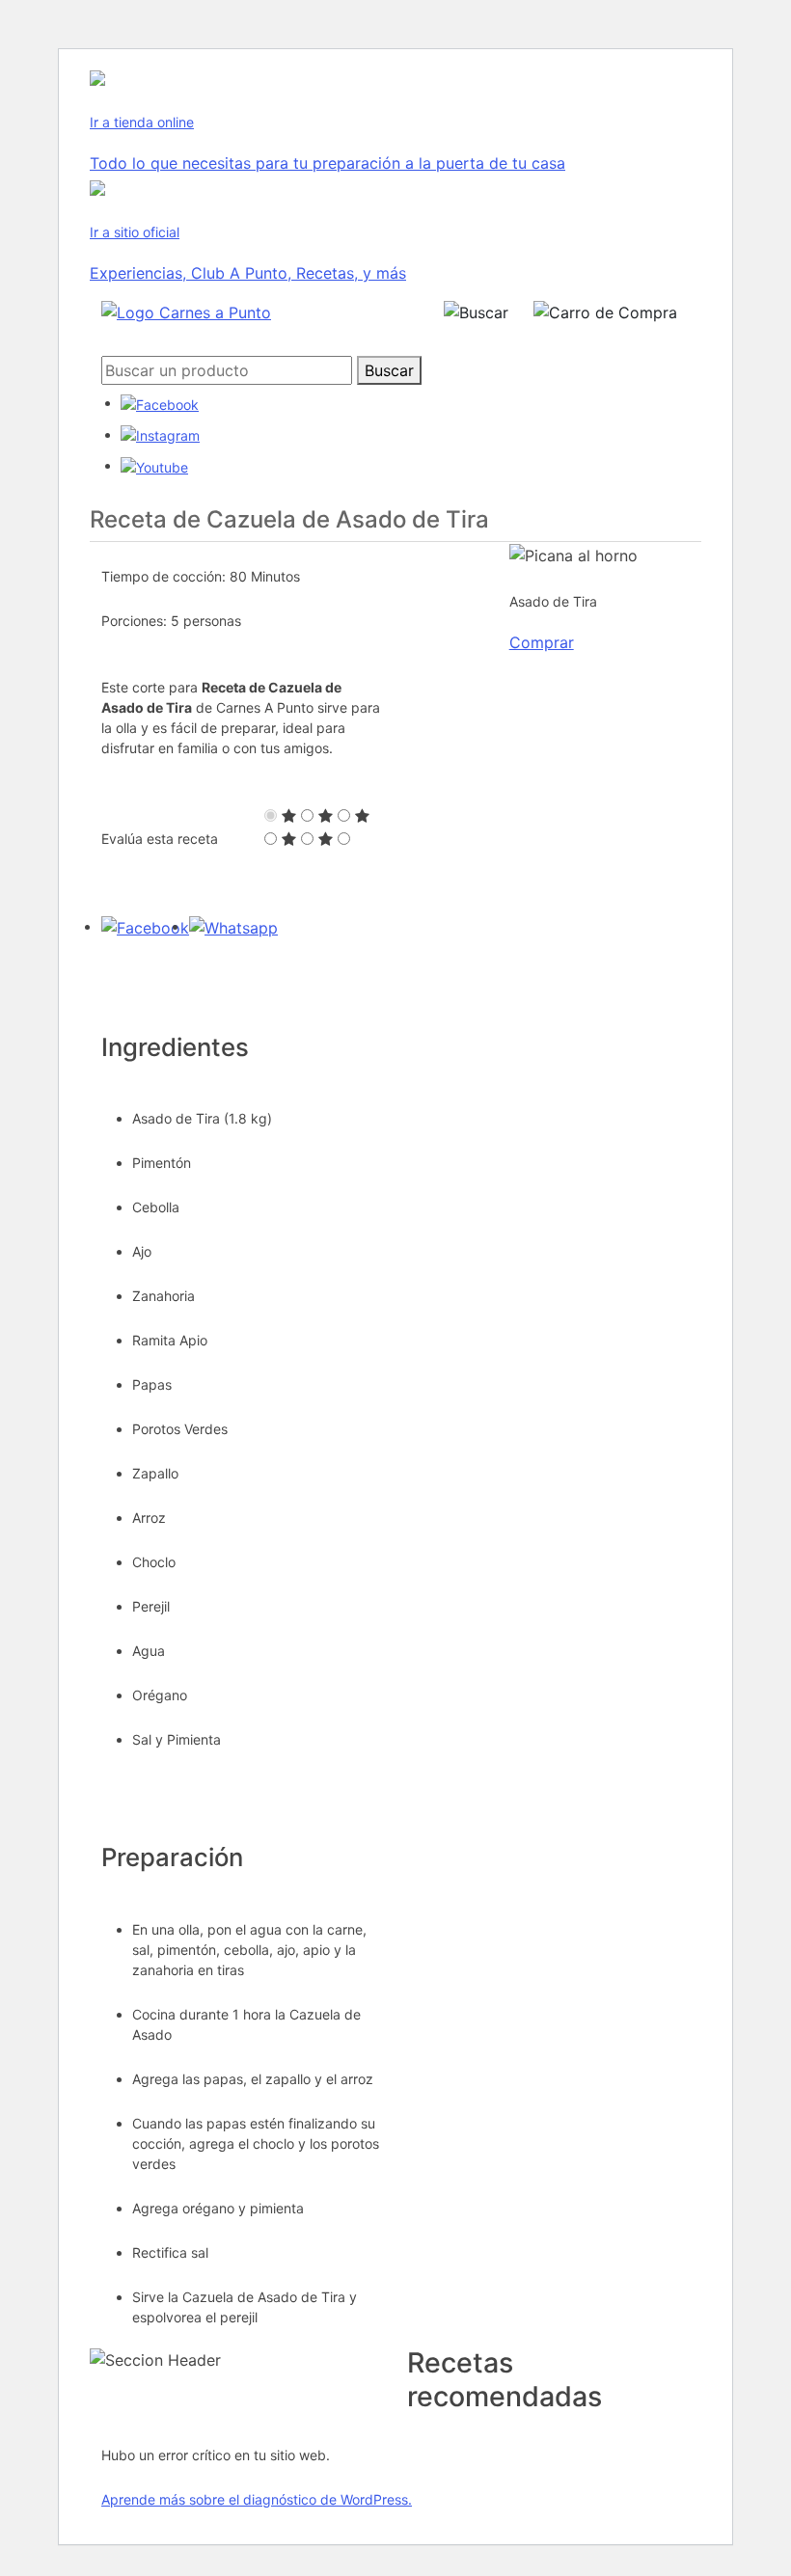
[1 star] (289, 816)
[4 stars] (289, 839)
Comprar (542, 642)
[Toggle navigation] (351, 312)
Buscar (389, 370)
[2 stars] (326, 816)
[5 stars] (326, 839)
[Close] (410, 342)
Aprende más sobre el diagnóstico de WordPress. (257, 2499)
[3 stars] (362, 816)
